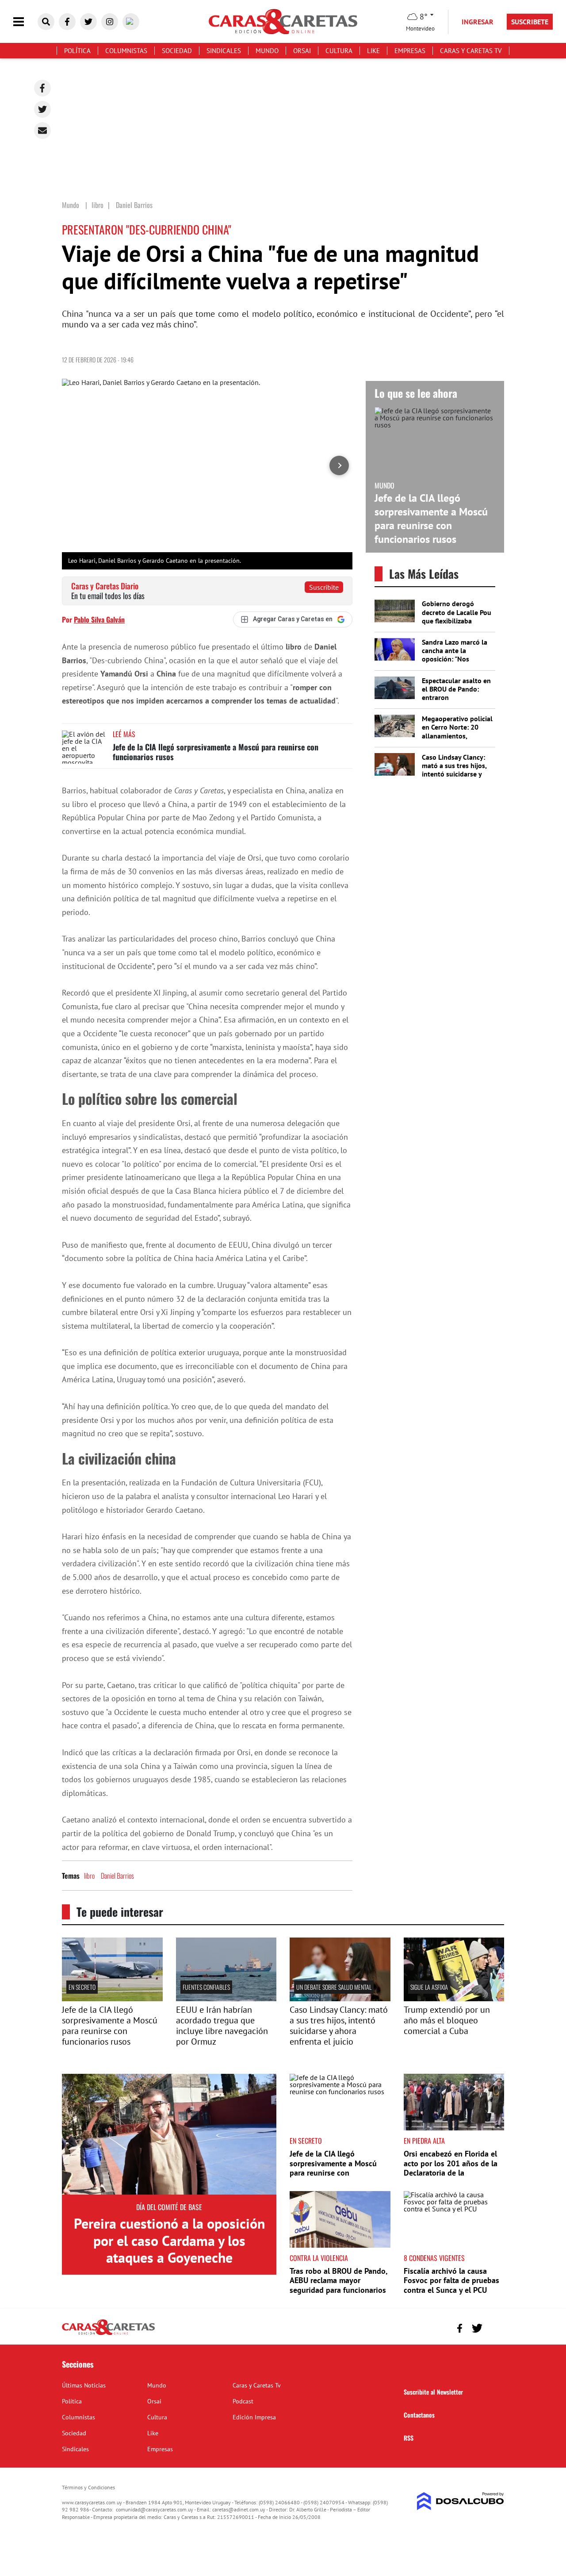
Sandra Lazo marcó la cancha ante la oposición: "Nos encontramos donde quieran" (455, 659)
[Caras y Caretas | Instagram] (110, 22)
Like (373, 51)
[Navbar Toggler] (25, 22)
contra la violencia (319, 2258)
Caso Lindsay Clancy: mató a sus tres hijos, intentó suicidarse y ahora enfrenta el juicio (457, 770)
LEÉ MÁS (124, 734)
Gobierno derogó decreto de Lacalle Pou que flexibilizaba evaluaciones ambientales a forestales (457, 625)
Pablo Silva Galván (99, 619)
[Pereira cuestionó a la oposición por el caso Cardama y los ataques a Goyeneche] (169, 2134)
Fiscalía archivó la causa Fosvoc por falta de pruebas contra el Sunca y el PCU (451, 2280)
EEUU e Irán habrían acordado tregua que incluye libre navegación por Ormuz (222, 2026)
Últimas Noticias (84, 2385)
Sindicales (224, 51)
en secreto (82, 1987)
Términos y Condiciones (88, 2487)
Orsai (302, 51)
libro (89, 1876)
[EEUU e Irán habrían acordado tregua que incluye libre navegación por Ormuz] (226, 1999)
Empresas (410, 51)
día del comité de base (169, 2207)
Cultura (339, 51)
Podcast (243, 2401)
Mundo (267, 51)
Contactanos (419, 2415)
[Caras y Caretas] (108, 2334)
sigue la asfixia (429, 1987)
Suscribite (324, 587)
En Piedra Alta (424, 2141)
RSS (409, 2438)
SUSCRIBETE (530, 22)
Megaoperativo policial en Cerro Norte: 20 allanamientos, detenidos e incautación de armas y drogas (457, 740)
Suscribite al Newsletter (433, 2392)
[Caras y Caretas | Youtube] (131, 22)
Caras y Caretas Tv (471, 51)
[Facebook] (42, 88)
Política (77, 51)
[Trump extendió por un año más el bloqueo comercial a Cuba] (454, 1999)
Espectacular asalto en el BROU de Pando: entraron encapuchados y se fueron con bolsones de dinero (456, 702)
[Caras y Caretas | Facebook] (67, 22)
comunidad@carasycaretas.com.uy (155, 2509)
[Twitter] (42, 109)
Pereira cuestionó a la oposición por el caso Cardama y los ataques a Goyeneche (169, 2240)
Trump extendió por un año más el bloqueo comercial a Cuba (447, 2020)
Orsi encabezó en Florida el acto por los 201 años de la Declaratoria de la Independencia (451, 2168)
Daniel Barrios (117, 1876)
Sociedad (177, 51)
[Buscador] (46, 22)
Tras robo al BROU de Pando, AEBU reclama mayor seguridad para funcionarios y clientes (338, 2285)
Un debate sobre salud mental (334, 1987)
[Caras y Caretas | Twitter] (88, 22)
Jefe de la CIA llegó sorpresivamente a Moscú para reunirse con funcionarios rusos (216, 752)
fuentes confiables (206, 1987)
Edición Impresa (254, 2417)
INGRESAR (478, 22)
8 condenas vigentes (434, 2258)
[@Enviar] (42, 131)
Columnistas (126, 51)
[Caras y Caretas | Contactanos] (494, 2327)
